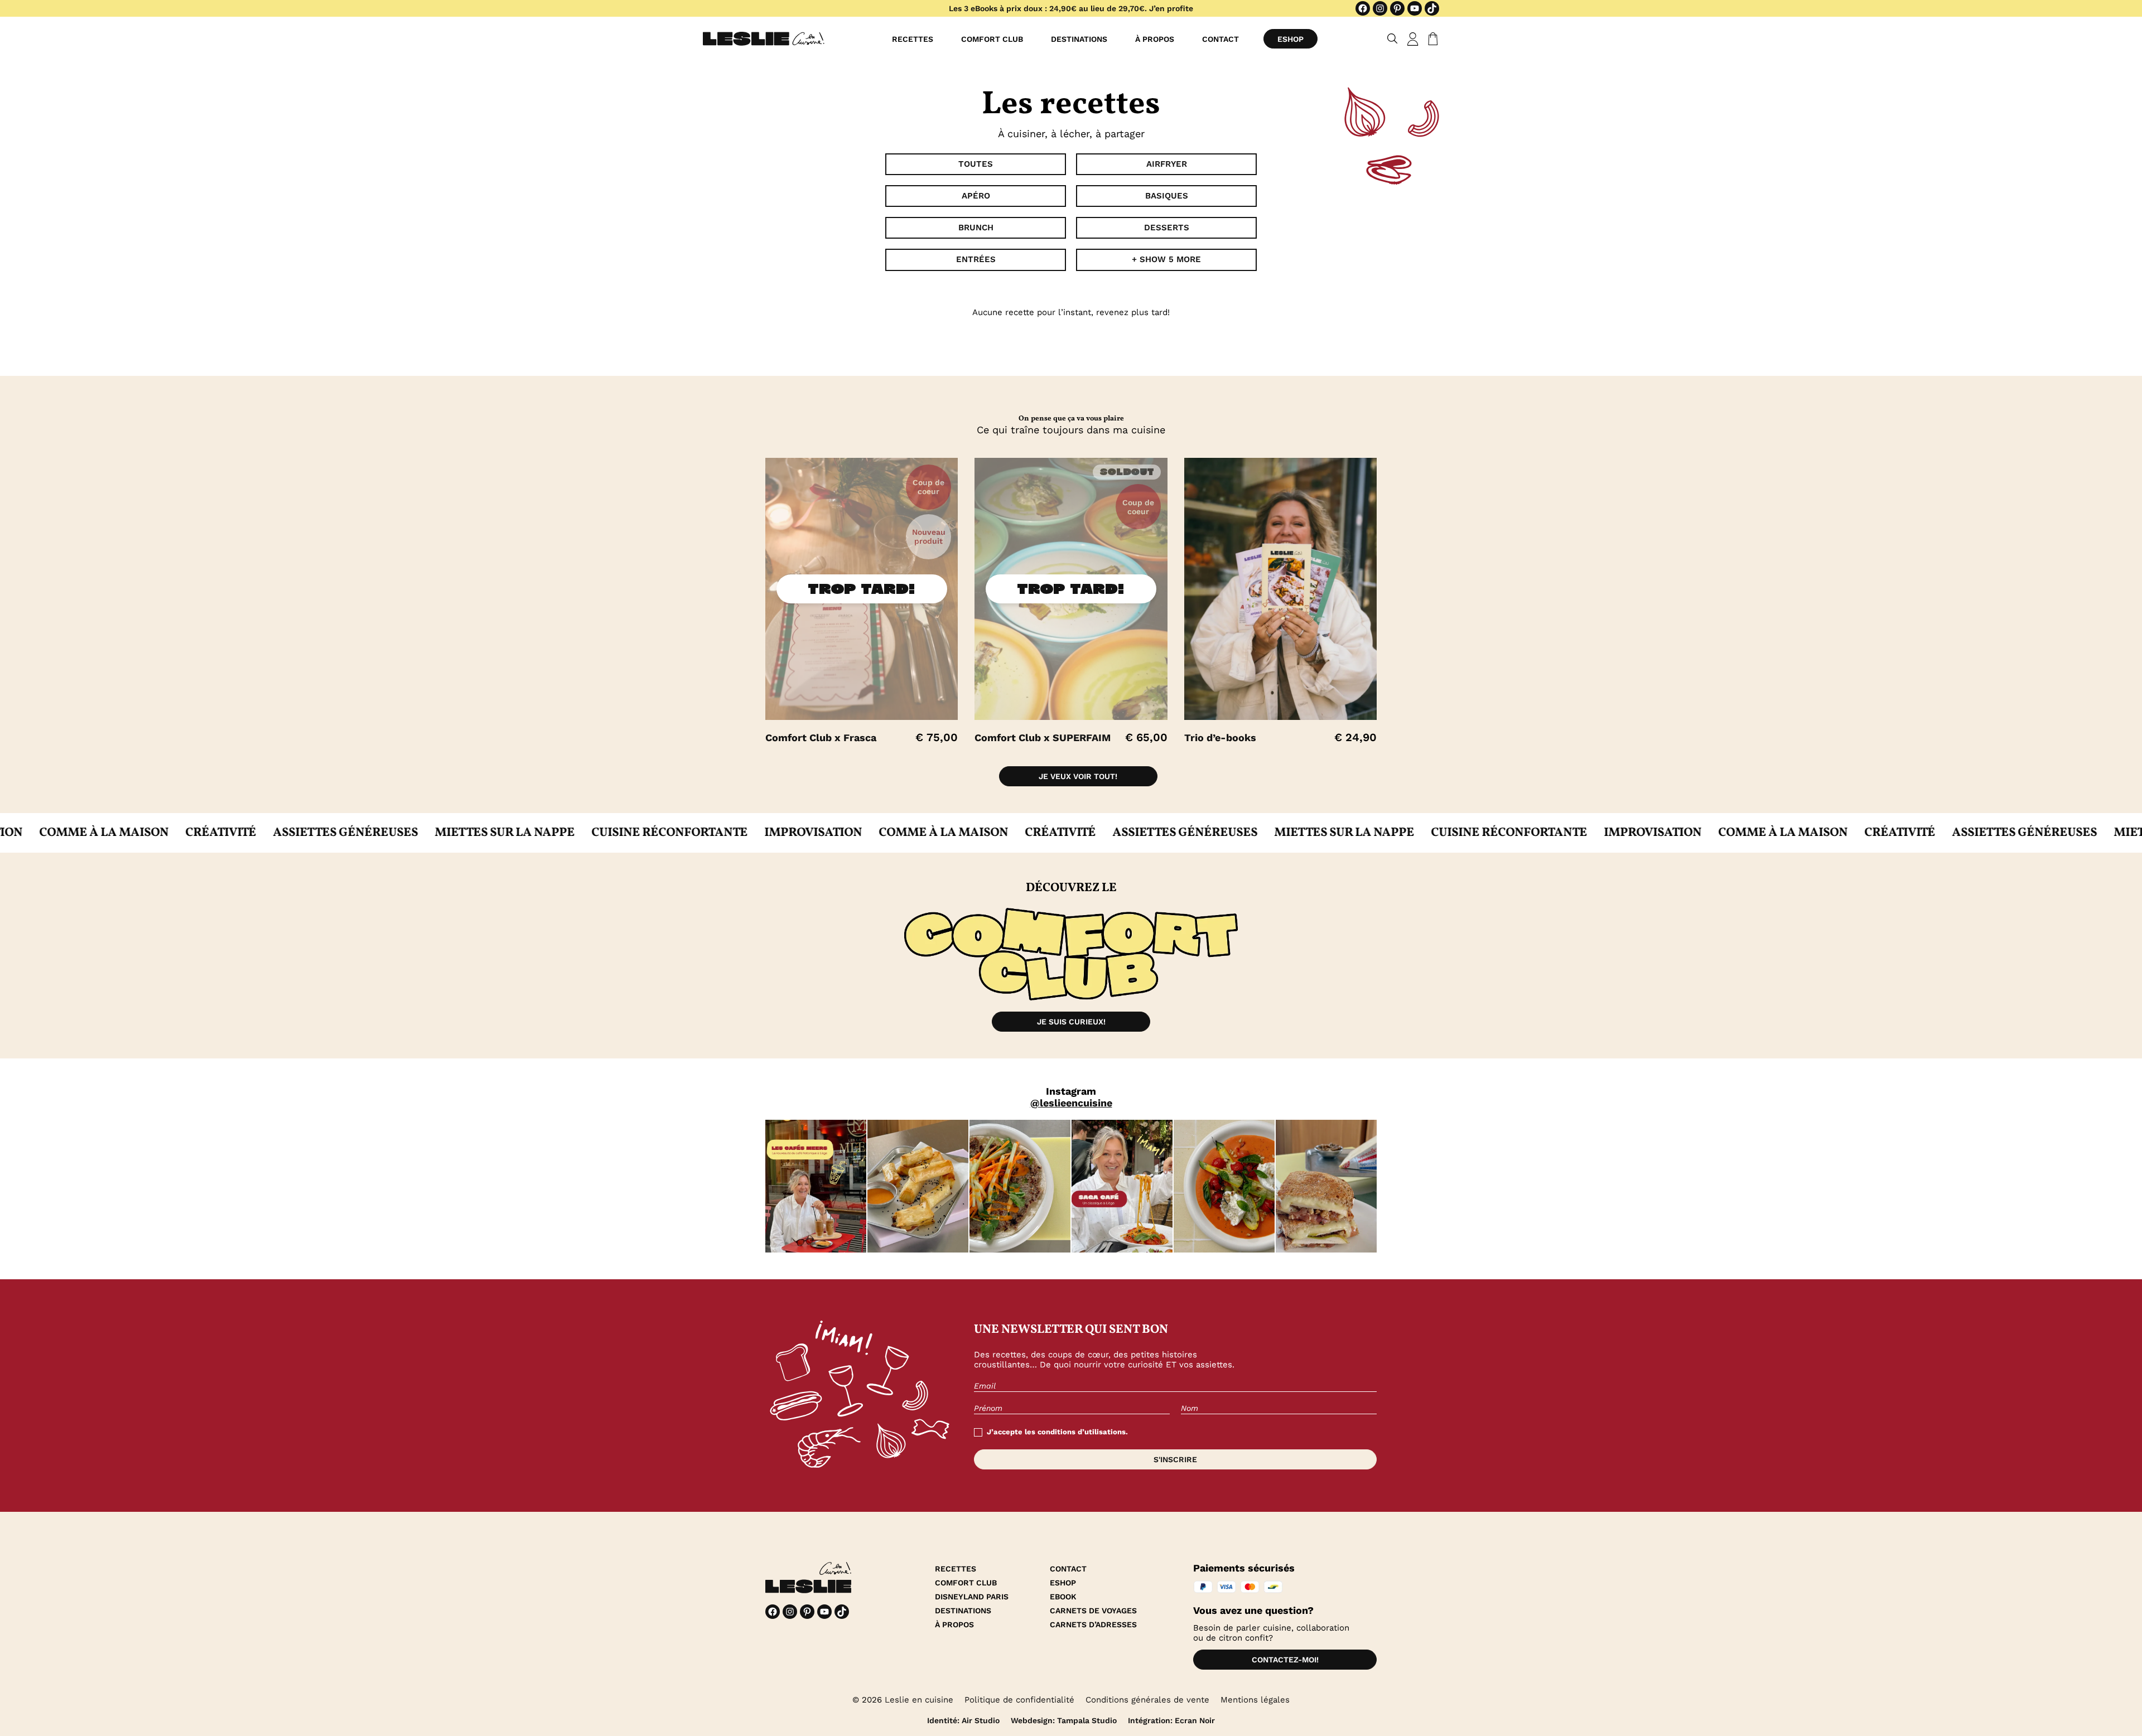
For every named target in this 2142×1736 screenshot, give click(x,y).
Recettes (913, 39)
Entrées (976, 259)
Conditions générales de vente (1147, 1700)
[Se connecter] (1413, 39)
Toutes (976, 164)
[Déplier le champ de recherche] (1393, 39)
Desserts (1167, 228)
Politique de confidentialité (1019, 1700)
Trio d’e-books (1220, 738)
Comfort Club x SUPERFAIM (1043, 738)
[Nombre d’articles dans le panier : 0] (1431, 39)
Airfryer (1167, 164)
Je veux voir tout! (1078, 776)
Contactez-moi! (1285, 1660)
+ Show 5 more (1166, 259)
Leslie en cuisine (919, 1700)
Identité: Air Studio (963, 1720)
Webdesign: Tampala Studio (1064, 1720)
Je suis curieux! (1071, 1022)
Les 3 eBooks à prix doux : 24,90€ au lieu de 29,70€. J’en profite (1071, 8)
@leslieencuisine (1071, 1103)
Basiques (1167, 196)
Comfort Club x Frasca (821, 738)
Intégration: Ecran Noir (1171, 1720)
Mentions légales (1255, 1700)
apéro (976, 196)
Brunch (976, 228)
